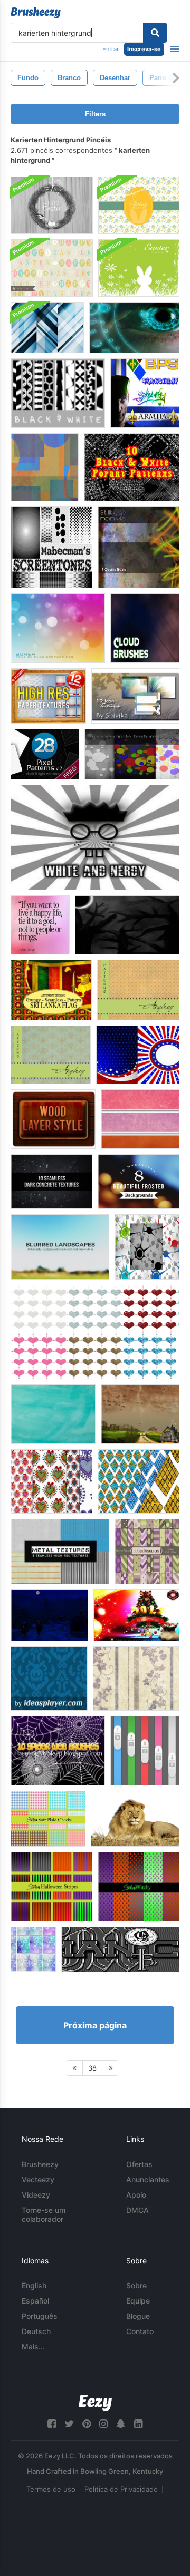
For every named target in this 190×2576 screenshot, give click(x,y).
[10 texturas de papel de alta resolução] (48, 696)
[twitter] (69, 2424)
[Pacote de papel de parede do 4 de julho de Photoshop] (138, 1055)
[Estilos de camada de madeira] (53, 1119)
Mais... (33, 2346)
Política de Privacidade (121, 2489)
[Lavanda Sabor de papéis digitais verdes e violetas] (147, 1552)
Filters (95, 114)
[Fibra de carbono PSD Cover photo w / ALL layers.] (120, 1949)
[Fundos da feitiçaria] (139, 1887)
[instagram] (103, 2424)
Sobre (136, 2285)
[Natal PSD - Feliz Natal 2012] (136, 1615)
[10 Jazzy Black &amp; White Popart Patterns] (132, 467)
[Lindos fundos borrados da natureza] (60, 1247)
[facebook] (52, 2424)
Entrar (111, 49)
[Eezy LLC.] (95, 2403)
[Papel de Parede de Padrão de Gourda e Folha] (136, 1679)
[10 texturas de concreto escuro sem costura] (51, 1182)
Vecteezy (38, 2179)
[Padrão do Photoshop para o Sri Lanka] (51, 990)
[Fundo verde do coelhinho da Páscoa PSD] (139, 268)
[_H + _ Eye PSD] (134, 328)
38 (92, 2068)
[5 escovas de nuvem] (145, 628)
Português (40, 2316)
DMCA (137, 2210)
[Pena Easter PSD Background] (52, 205)
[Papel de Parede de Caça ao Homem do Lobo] (49, 1615)
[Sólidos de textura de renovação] (140, 1119)
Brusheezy (40, 2164)
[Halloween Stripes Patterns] (51, 1887)
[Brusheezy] (36, 13)
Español (35, 2301)
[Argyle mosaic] (139, 1481)
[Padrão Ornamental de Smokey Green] (51, 1055)
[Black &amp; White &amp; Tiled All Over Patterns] (58, 393)
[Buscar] (155, 33)
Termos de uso (51, 2489)
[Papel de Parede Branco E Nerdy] (95, 837)
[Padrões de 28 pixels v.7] (45, 754)
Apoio (136, 2195)
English (34, 2285)
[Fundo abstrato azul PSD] (47, 328)
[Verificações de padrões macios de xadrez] (48, 1819)
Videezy (36, 2195)
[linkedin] (138, 2424)
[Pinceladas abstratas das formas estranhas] (139, 547)
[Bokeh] (58, 628)
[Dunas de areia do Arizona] (45, 467)
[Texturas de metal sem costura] (60, 1552)
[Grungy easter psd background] (52, 268)
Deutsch (36, 2331)
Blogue (138, 2316)
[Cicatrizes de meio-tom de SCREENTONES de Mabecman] (51, 547)
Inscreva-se (144, 49)
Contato (140, 2331)
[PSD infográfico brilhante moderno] (145, 1751)
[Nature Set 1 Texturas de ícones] (135, 696)
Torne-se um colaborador (44, 2214)
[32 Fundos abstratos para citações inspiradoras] (40, 925)
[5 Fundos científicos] (147, 1247)
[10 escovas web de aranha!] (58, 1751)
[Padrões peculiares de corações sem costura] (51, 1481)
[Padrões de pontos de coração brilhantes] (95, 1332)
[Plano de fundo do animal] (135, 1819)
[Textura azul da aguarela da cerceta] (53, 1414)
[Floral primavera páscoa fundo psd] (139, 205)
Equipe (138, 2301)
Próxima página (95, 2025)
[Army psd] (145, 393)
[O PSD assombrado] (127, 925)
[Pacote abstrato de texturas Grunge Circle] (132, 754)
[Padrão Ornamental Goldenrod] (138, 990)
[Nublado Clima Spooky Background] (140, 1414)
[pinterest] (87, 2424)
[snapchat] (121, 2424)
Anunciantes (148, 2179)
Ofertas (139, 2164)
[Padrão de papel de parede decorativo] (49, 1679)
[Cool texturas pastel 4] (33, 1949)
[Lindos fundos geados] (139, 1182)
